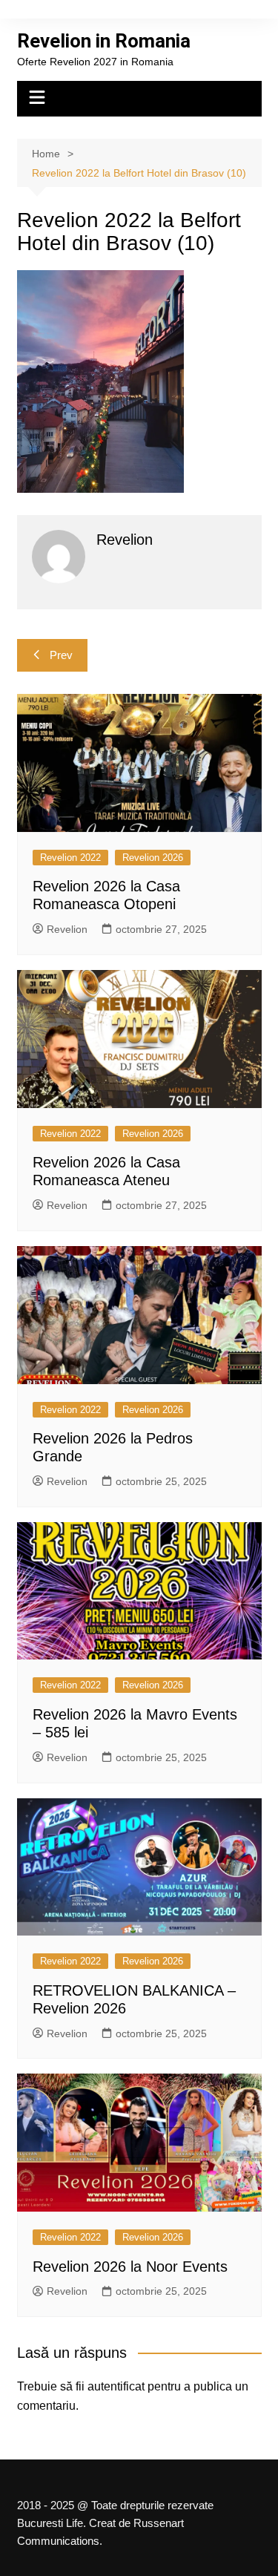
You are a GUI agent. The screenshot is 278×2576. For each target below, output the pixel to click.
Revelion (67, 929)
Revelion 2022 (70, 858)
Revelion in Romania (104, 41)
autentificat (116, 2386)
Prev (61, 655)
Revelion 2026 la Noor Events (130, 2267)
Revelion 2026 (153, 858)
